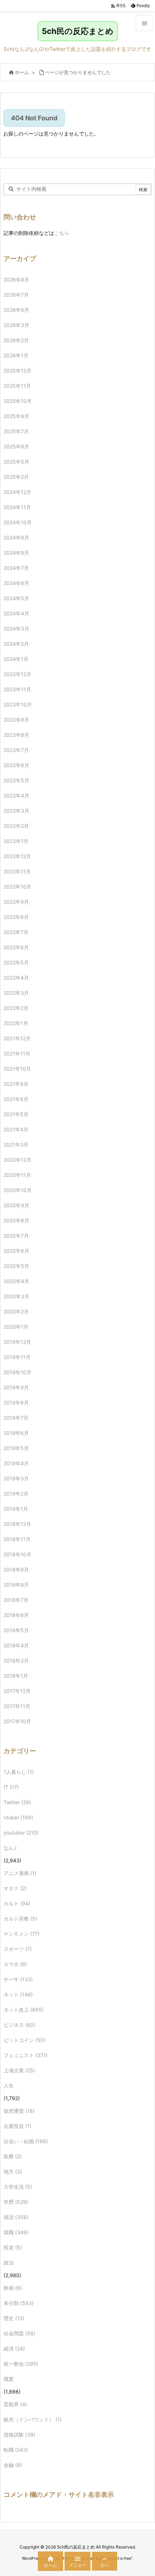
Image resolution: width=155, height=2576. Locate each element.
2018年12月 (17, 1524)
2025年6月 (16, 446)
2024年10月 (18, 522)
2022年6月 (16, 947)
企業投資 (17, 2126)
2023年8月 (16, 735)
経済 (14, 2349)
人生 (9, 2085)
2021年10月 (17, 1069)
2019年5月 (16, 1448)
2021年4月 (16, 1129)
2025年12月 (17, 371)
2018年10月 (17, 1554)
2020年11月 (17, 1175)
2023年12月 (17, 674)
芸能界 (15, 2404)
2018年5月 (16, 1630)
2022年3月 (16, 993)
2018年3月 (16, 1661)
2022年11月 (17, 871)
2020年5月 (16, 1266)
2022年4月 (16, 978)
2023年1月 (16, 841)
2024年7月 (16, 568)
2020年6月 (16, 1251)
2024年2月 (16, 644)
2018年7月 (16, 1600)
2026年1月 (16, 355)
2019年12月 (17, 1342)
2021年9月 (16, 1084)
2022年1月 (16, 1023)
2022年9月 (16, 902)
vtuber (18, 1817)
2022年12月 (17, 856)
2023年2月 (16, 826)
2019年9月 (16, 1387)
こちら (62, 233)
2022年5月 (16, 962)
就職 (16, 2232)
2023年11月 (17, 689)
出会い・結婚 (26, 2141)
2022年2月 (16, 1008)
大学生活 (18, 2187)
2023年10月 (18, 704)
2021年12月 (17, 1038)
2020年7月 (16, 1236)
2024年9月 (16, 537)
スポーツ (18, 1949)
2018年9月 (16, 1569)
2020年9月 (16, 1205)
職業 (9, 2379)
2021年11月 (17, 1053)
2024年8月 (16, 553)
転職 (16, 2450)
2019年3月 (16, 1478)
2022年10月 (17, 887)
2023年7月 (16, 750)
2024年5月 (16, 598)
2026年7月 (16, 295)
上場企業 (19, 2070)
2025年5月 (16, 462)
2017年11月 (17, 1706)
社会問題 (19, 2333)
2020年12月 (17, 1160)
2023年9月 (16, 720)
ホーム (22, 72)
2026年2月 (16, 340)
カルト (17, 1903)
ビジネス (19, 2025)
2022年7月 (16, 932)
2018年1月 (16, 1676)
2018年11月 (17, 1539)
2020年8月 (16, 1220)
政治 (9, 2263)
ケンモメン (22, 1934)
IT (11, 1787)
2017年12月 (17, 1691)
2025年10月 (18, 401)
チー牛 (18, 1979)
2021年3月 (16, 1145)
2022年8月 (16, 917)
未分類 (19, 2303)
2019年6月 (16, 1433)
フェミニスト (26, 2055)
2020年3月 (16, 1296)
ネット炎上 (24, 2010)
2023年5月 (16, 780)
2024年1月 (16, 659)
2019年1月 (16, 1509)
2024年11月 (17, 507)
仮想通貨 (19, 2111)
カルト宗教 (20, 1919)
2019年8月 (16, 1403)
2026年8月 (16, 279)
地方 (13, 2171)
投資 (13, 2247)
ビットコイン (25, 2040)
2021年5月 (16, 1114)
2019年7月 (16, 1418)
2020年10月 (18, 1190)
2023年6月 (16, 765)
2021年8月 (16, 1099)
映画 (13, 2288)
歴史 (14, 2318)
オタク (15, 1888)
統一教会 (21, 2364)
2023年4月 (16, 795)
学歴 (16, 2202)
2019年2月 (16, 1494)
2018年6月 (16, 1615)
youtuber (21, 1833)
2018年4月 (16, 1645)
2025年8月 (16, 416)
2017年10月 (17, 1721)
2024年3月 (16, 629)
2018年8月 (16, 1585)
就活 (16, 2217)
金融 (13, 2465)
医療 (13, 2156)
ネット (18, 1994)
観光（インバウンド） (33, 2419)
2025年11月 (17, 386)
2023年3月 (16, 811)
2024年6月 (16, 583)
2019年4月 (16, 1463)
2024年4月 (16, 613)
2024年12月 (17, 492)
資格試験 (19, 2435)
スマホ (15, 1964)
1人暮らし (19, 1772)
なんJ (10, 1848)
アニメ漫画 (20, 1873)
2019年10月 (17, 1372)
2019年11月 (17, 1357)
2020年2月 (16, 1311)
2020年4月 (16, 1281)
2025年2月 (16, 477)
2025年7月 (16, 431)
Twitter (17, 1802)
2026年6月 (16, 310)
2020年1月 (16, 1327)
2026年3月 (16, 325)
